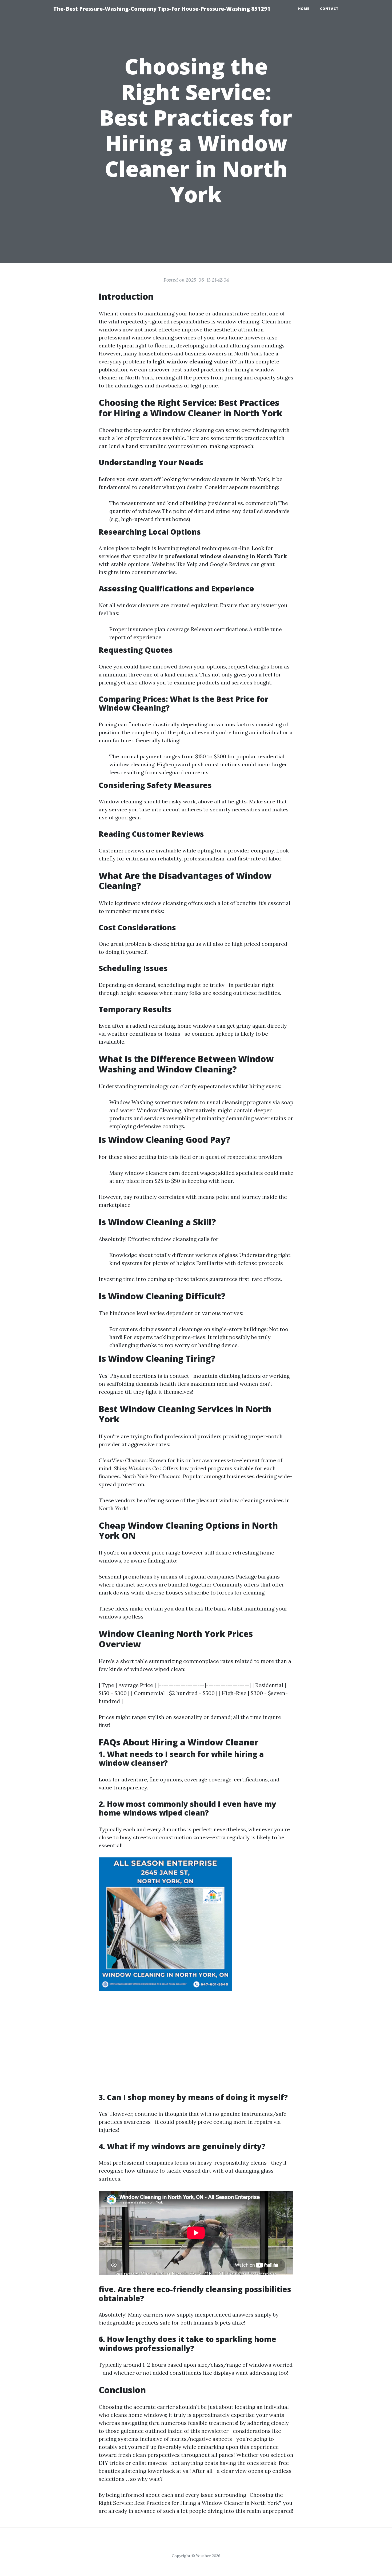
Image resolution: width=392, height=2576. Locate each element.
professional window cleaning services (147, 337)
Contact (329, 9)
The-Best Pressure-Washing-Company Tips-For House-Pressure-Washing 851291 (162, 9)
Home (304, 9)
